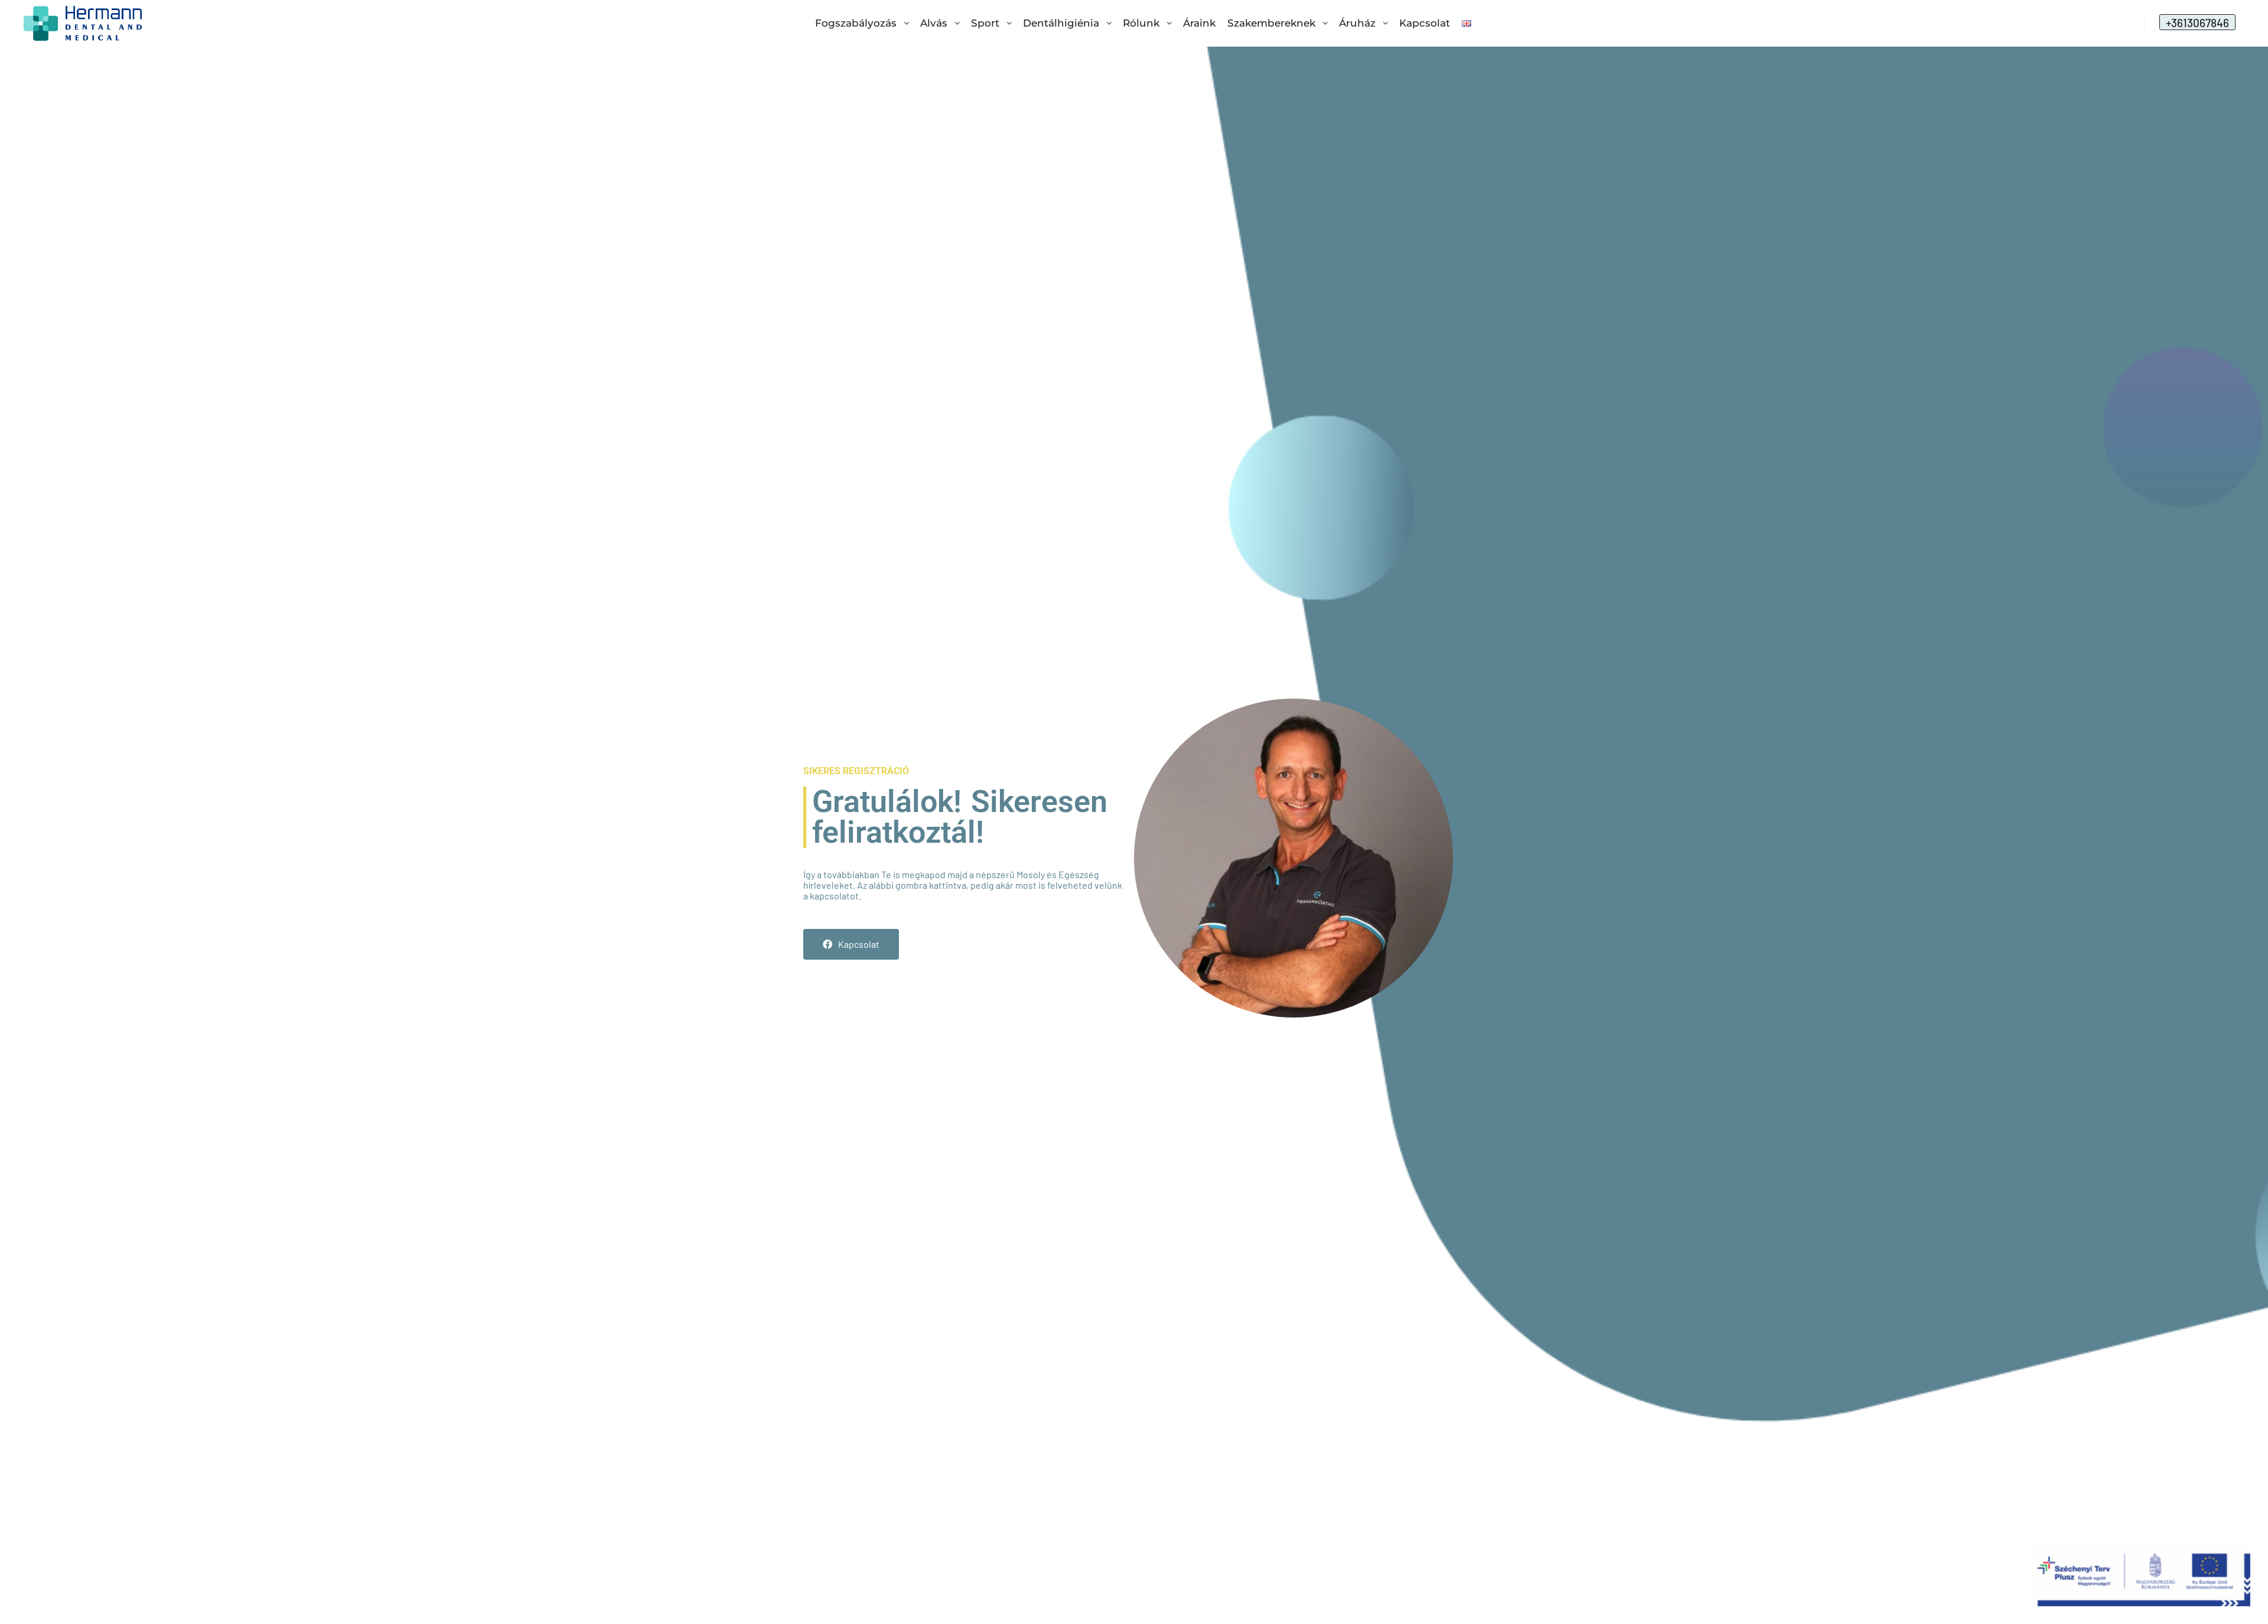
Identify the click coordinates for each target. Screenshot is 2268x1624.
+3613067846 (2197, 23)
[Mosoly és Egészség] (83, 23)
